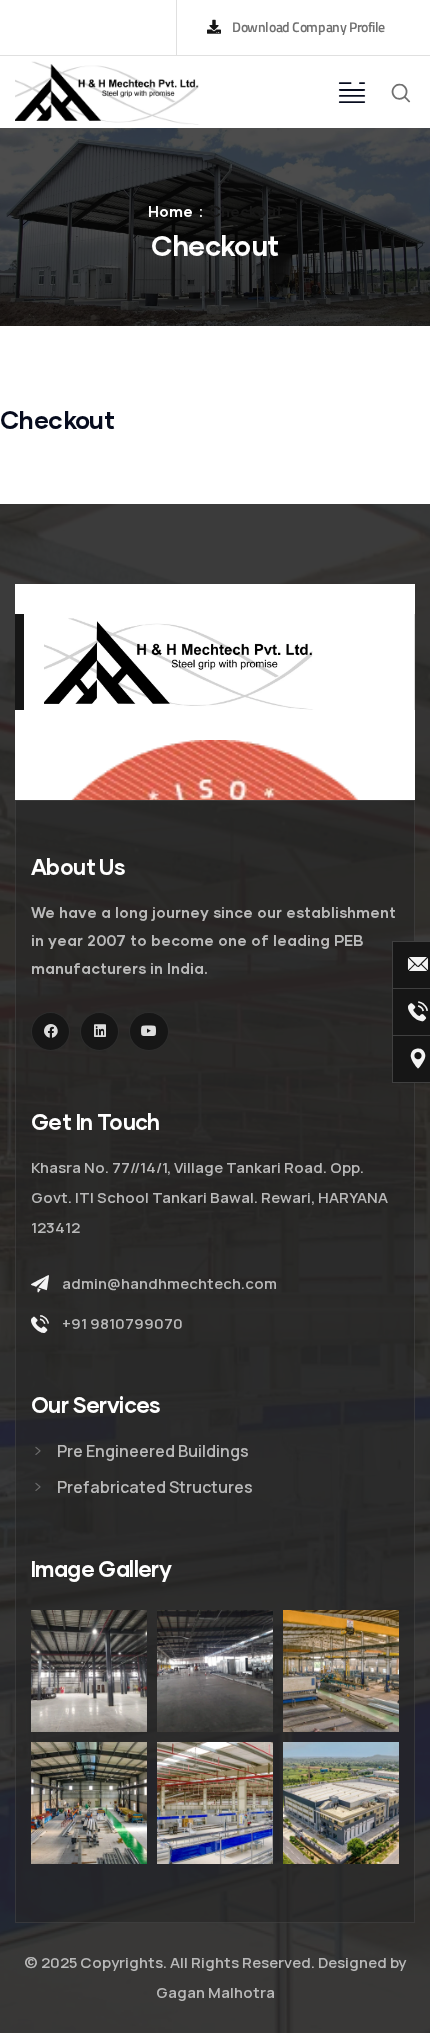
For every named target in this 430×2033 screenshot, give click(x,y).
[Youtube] (148, 1031)
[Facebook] (50, 1031)
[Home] (107, 92)
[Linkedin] (99, 1031)
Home (170, 211)
